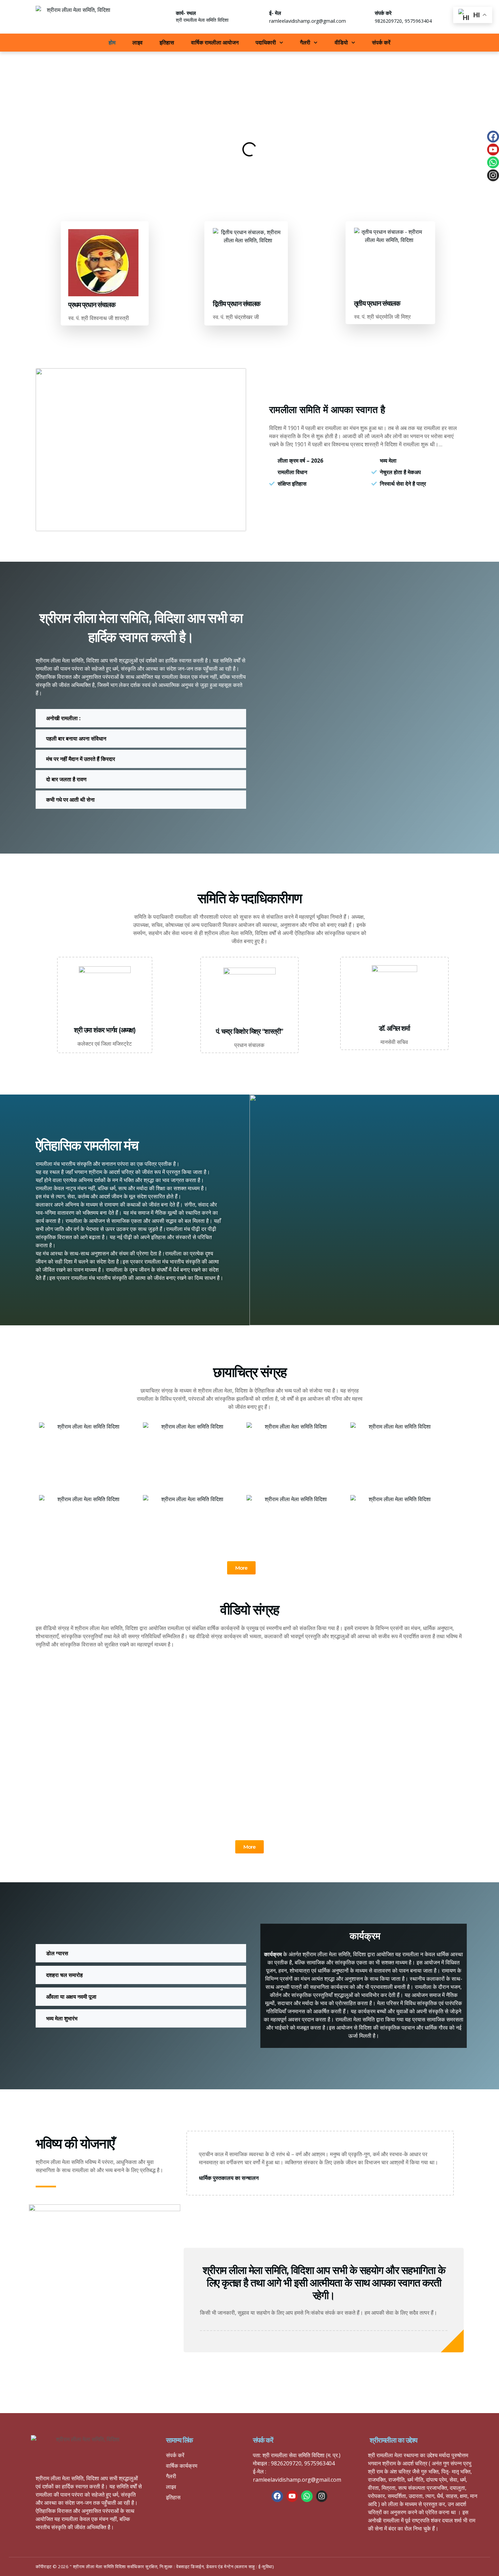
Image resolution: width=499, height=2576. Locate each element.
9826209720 (388, 21)
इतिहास (167, 42)
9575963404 (418, 21)
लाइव (137, 42)
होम (112, 42)
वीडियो (341, 42)
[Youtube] (493, 150)
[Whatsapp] (493, 162)
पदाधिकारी (266, 42)
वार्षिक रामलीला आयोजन (215, 42)
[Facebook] (493, 137)
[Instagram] (493, 175)
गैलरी (305, 42)
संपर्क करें (381, 42)
